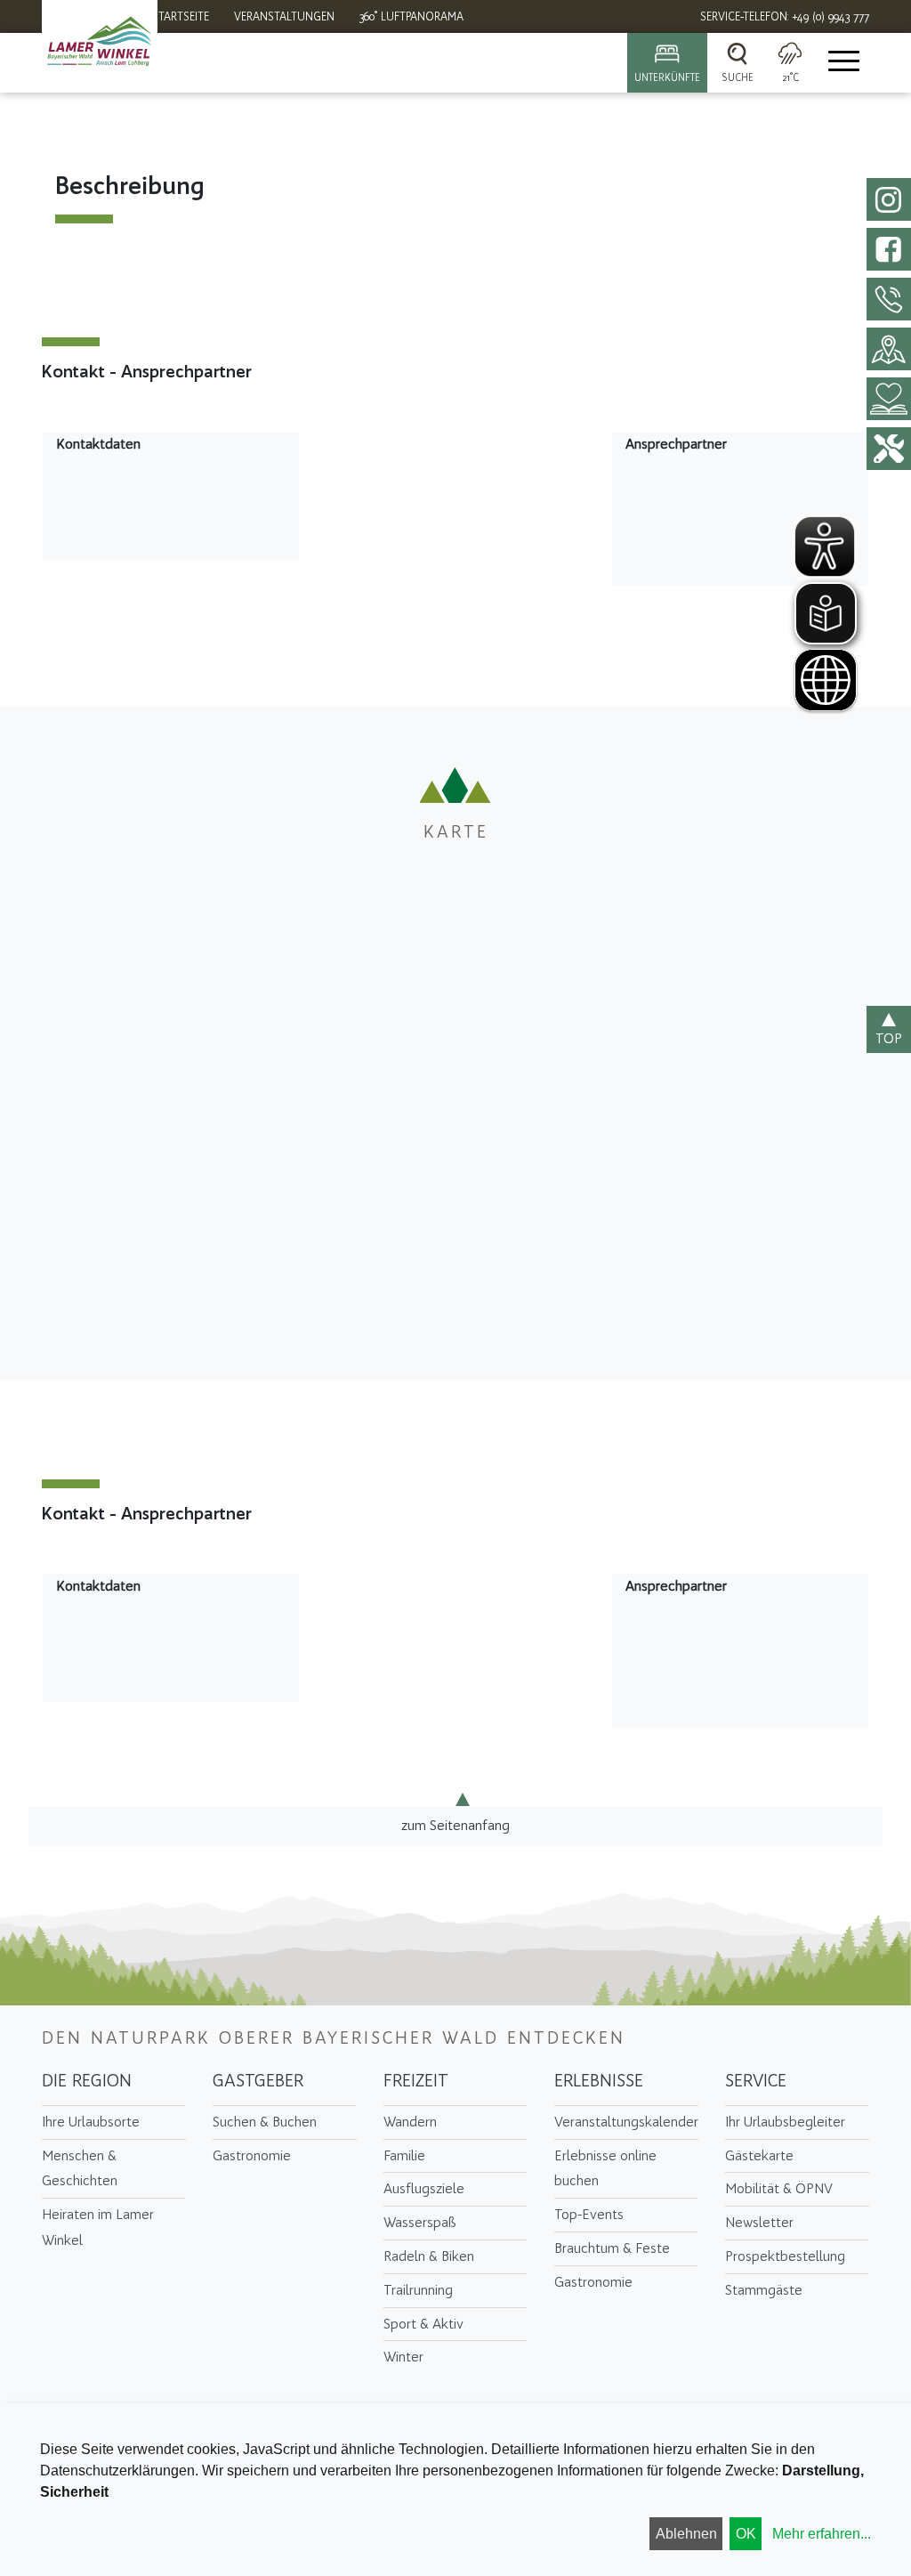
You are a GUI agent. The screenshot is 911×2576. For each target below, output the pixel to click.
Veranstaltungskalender (626, 2122)
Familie (404, 2155)
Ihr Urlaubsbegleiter (785, 2122)
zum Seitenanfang (455, 1825)
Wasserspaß (420, 2222)
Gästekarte (759, 2155)
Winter (403, 2357)
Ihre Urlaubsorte (91, 2122)
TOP (889, 1038)
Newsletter (759, 2222)
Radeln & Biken (429, 2256)
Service (756, 2080)
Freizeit (416, 2080)
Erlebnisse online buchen (605, 2168)
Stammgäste (764, 2290)
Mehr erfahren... (822, 2534)
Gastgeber (258, 2080)
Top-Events (589, 2214)
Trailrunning (418, 2290)
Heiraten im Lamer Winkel (98, 2227)
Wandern (410, 2122)
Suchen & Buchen (265, 2122)
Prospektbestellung (785, 2256)
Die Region (87, 2080)
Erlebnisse (599, 2080)
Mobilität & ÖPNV (779, 2188)
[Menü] (842, 63)
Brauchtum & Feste (612, 2248)
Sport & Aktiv (423, 2324)
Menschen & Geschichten (80, 2168)
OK (746, 2534)
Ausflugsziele (424, 2188)
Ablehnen (686, 2534)
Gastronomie (252, 2155)
